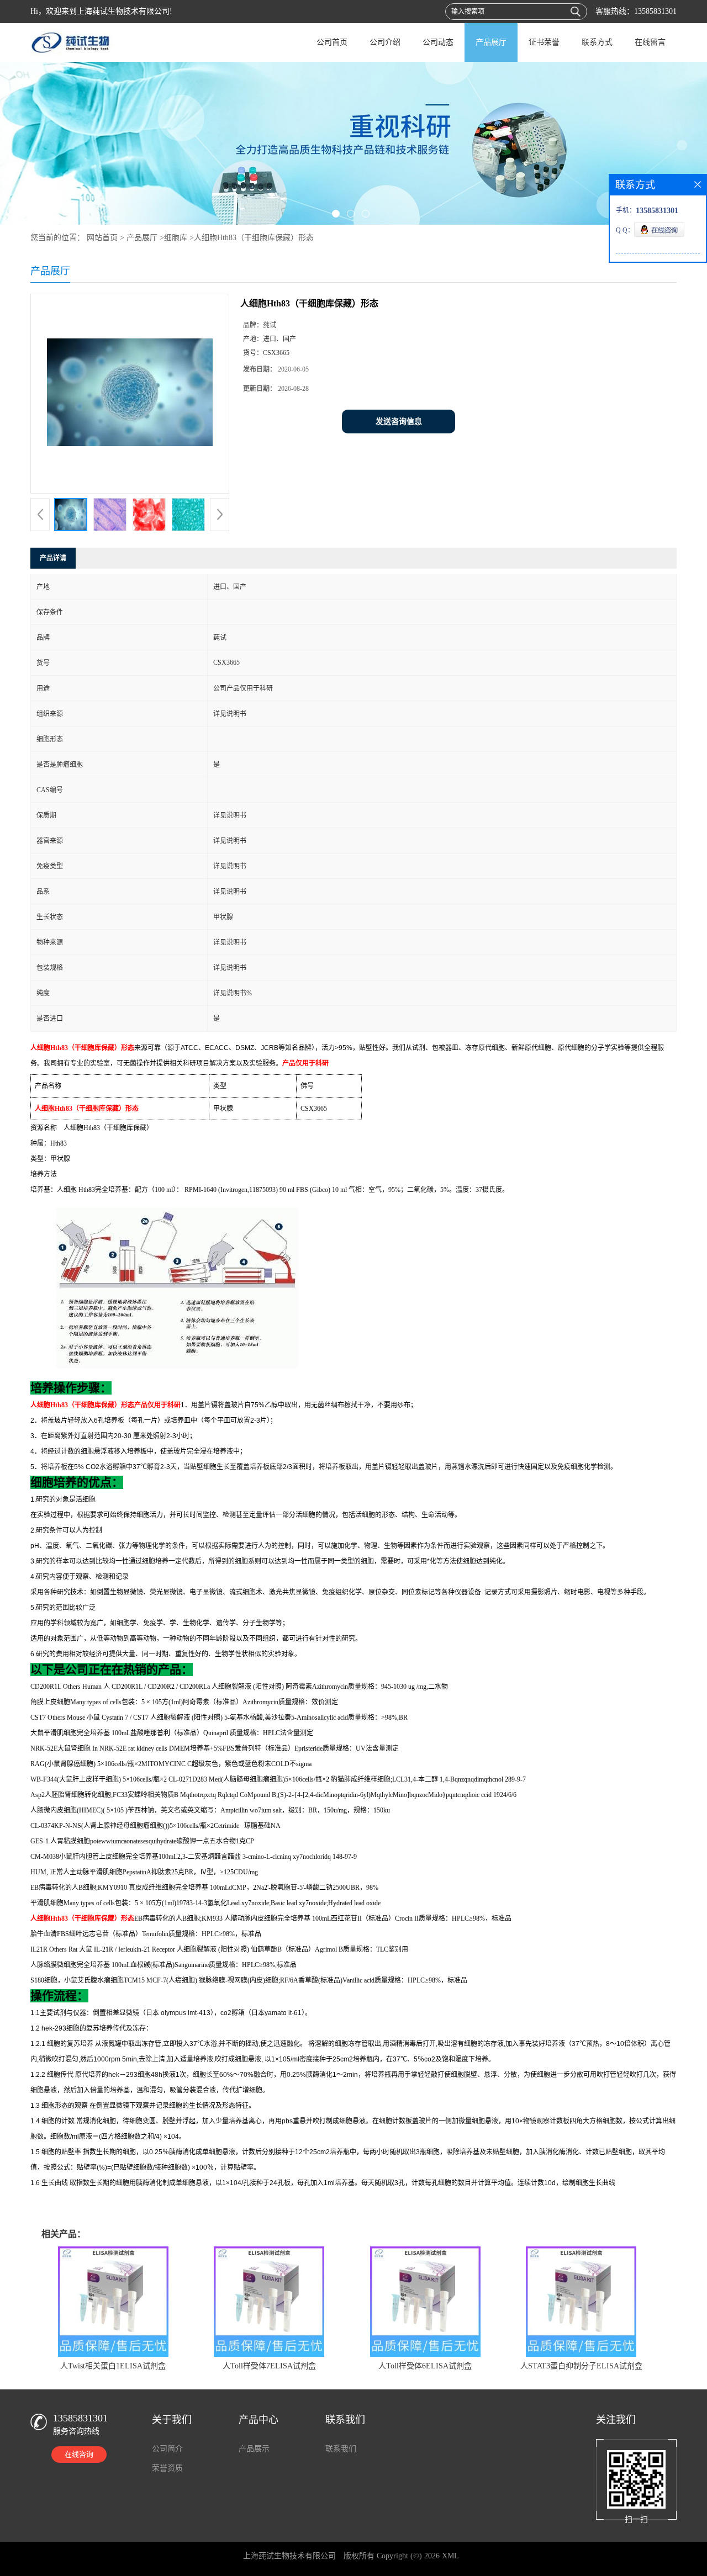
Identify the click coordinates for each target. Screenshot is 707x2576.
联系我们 (341, 2449)
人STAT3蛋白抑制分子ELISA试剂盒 (581, 2366)
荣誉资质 (167, 2468)
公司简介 (167, 2449)
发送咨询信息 (399, 422)
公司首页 (332, 42)
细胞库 (176, 238)
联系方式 (597, 42)
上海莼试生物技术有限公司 (289, 2556)
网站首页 (102, 238)
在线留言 (650, 42)
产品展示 (254, 2449)
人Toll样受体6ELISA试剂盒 (425, 2366)
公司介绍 (385, 42)
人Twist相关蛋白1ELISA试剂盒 (113, 2366)
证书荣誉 (544, 42)
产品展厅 (491, 42)
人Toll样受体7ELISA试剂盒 (269, 2366)
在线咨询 (79, 2454)
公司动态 (438, 42)
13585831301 (655, 11)
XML (450, 2556)
